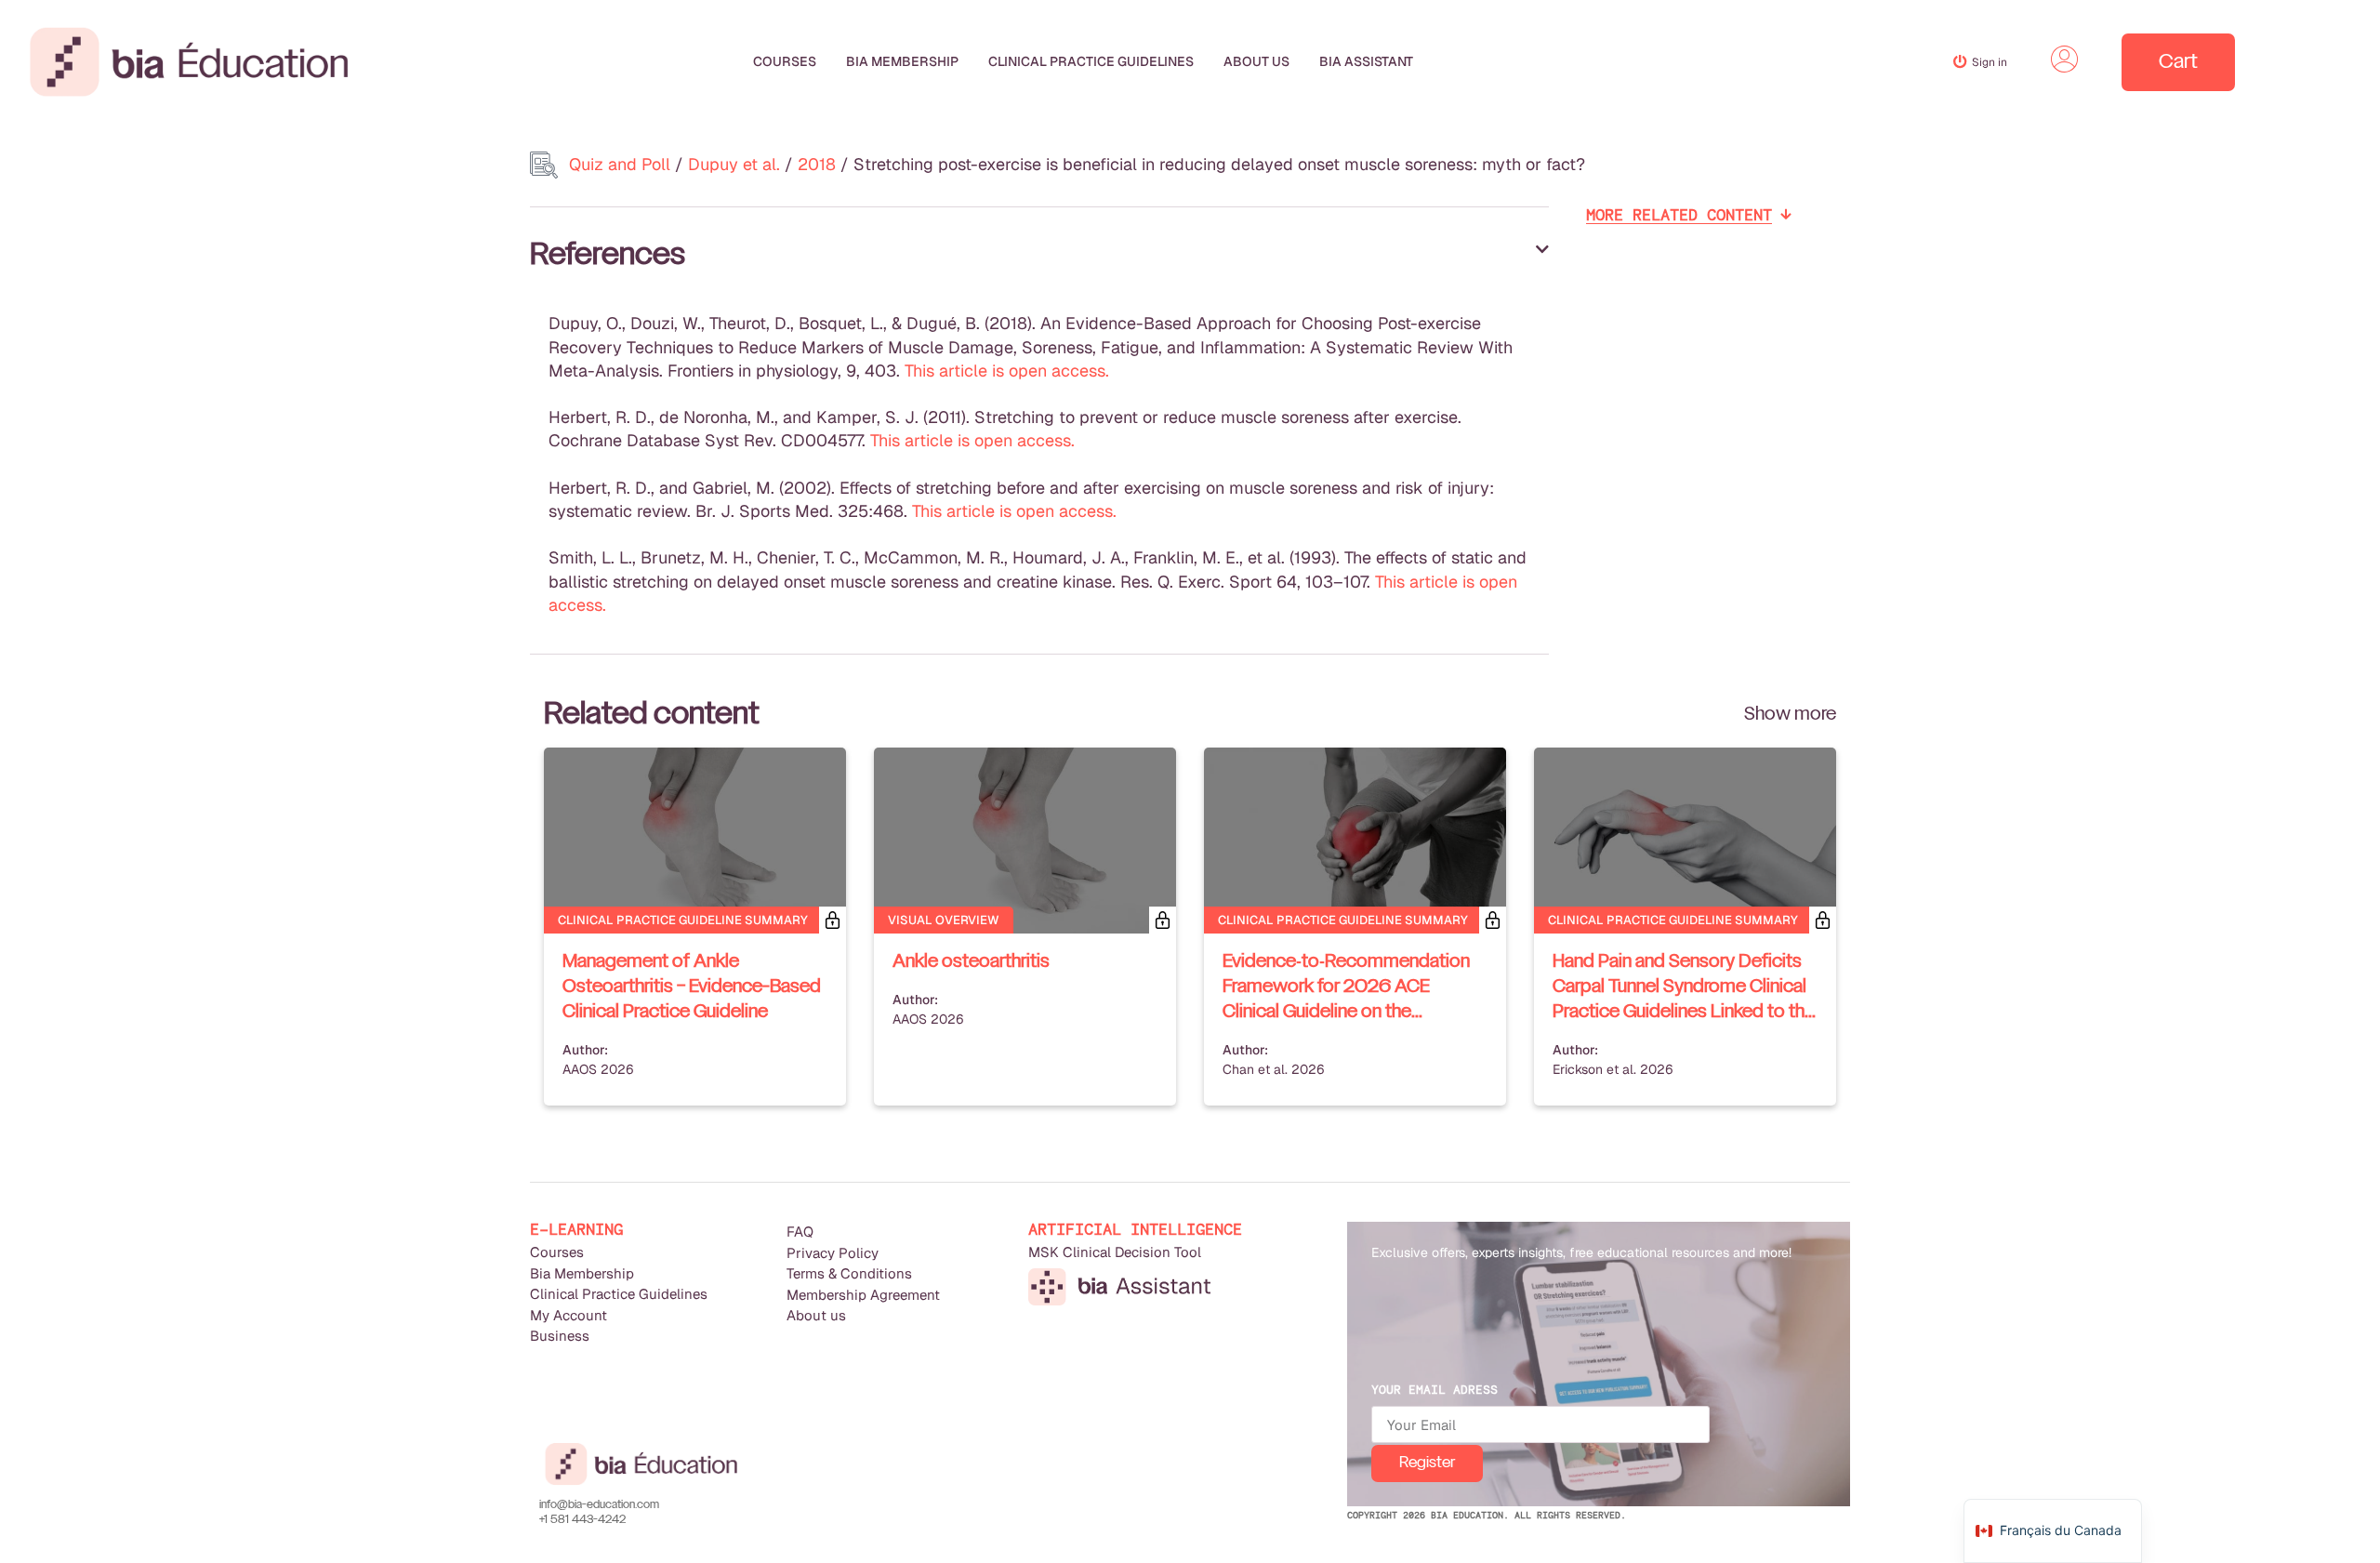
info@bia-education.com (599, 1505)
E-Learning (576, 1230)
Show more (1790, 715)
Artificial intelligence (1135, 1230)
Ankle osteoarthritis (971, 962)
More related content (1679, 215)
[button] (1039, 256)
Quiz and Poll (620, 164)
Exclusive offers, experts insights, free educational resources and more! (1581, 1252)
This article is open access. (1007, 371)
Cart (2178, 62)
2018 (817, 164)
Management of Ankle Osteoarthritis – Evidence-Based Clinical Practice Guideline (692, 987)
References (608, 256)
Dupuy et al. (734, 164)
